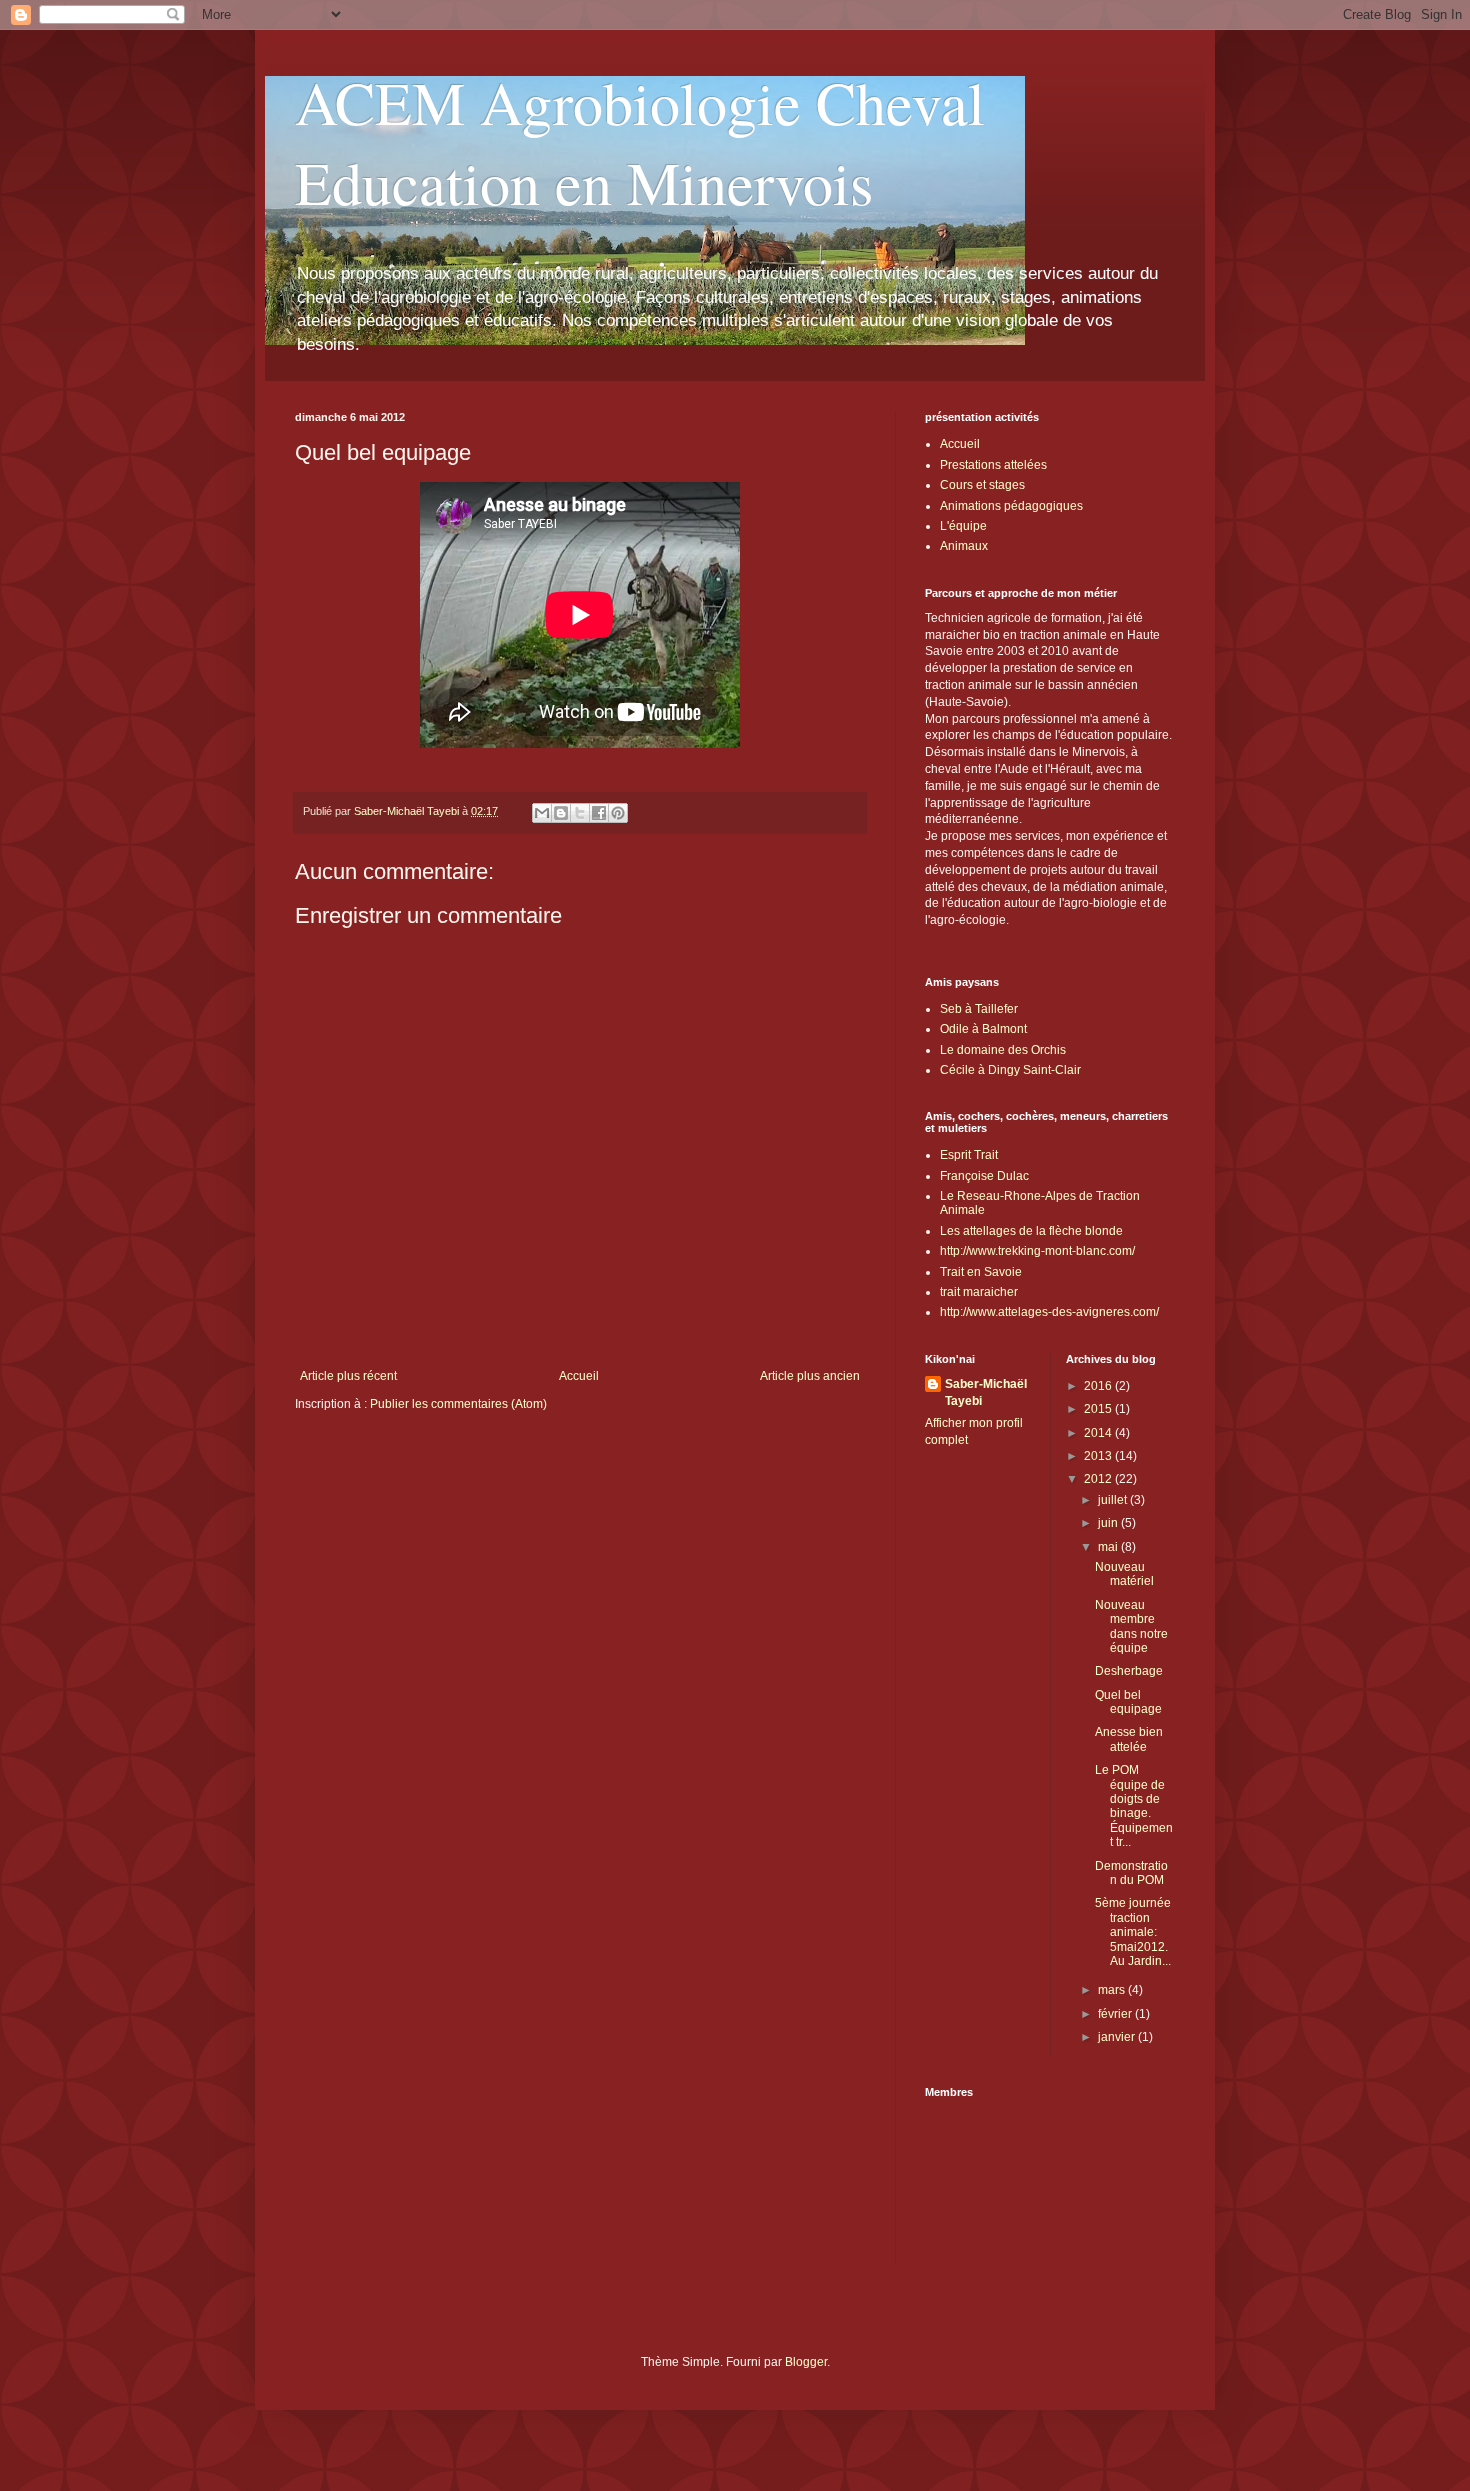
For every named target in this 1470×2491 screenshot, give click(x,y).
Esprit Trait (969, 1155)
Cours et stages (982, 485)
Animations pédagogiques (1011, 506)
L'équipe (963, 526)
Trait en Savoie (981, 1272)
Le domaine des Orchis (1003, 1050)
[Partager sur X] (580, 813)
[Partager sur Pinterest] (618, 813)
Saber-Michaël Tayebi (986, 1392)
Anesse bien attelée (1129, 1739)
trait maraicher (979, 1292)
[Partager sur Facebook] (599, 813)
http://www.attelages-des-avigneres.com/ (1049, 1312)
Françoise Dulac (984, 1176)
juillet (1114, 1500)
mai (1109, 1547)
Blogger (806, 2362)
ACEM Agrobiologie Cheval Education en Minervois (640, 142)
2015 (1099, 1409)
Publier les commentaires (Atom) (458, 1404)
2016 (1099, 1386)
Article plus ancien (810, 1376)
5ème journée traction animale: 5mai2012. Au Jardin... (1133, 1932)
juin (1109, 1523)
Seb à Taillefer (979, 1009)
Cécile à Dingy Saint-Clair (1010, 1070)
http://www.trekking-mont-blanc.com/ (1037, 1251)
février (1116, 2014)
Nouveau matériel (1124, 1574)
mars (1113, 1990)
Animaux (964, 546)
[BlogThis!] (561, 813)
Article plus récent (348, 1376)
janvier (1118, 2037)
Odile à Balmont (983, 1029)
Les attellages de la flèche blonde (1031, 1231)
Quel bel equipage (1128, 1702)
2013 (1099, 1456)
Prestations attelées (993, 465)
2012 (1099, 1479)
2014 (1099, 1433)
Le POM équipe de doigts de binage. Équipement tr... (1134, 1806)
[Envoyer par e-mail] (542, 813)
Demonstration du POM (1131, 1873)
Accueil (579, 1376)
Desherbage (1129, 1671)
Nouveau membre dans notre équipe (1131, 1626)
